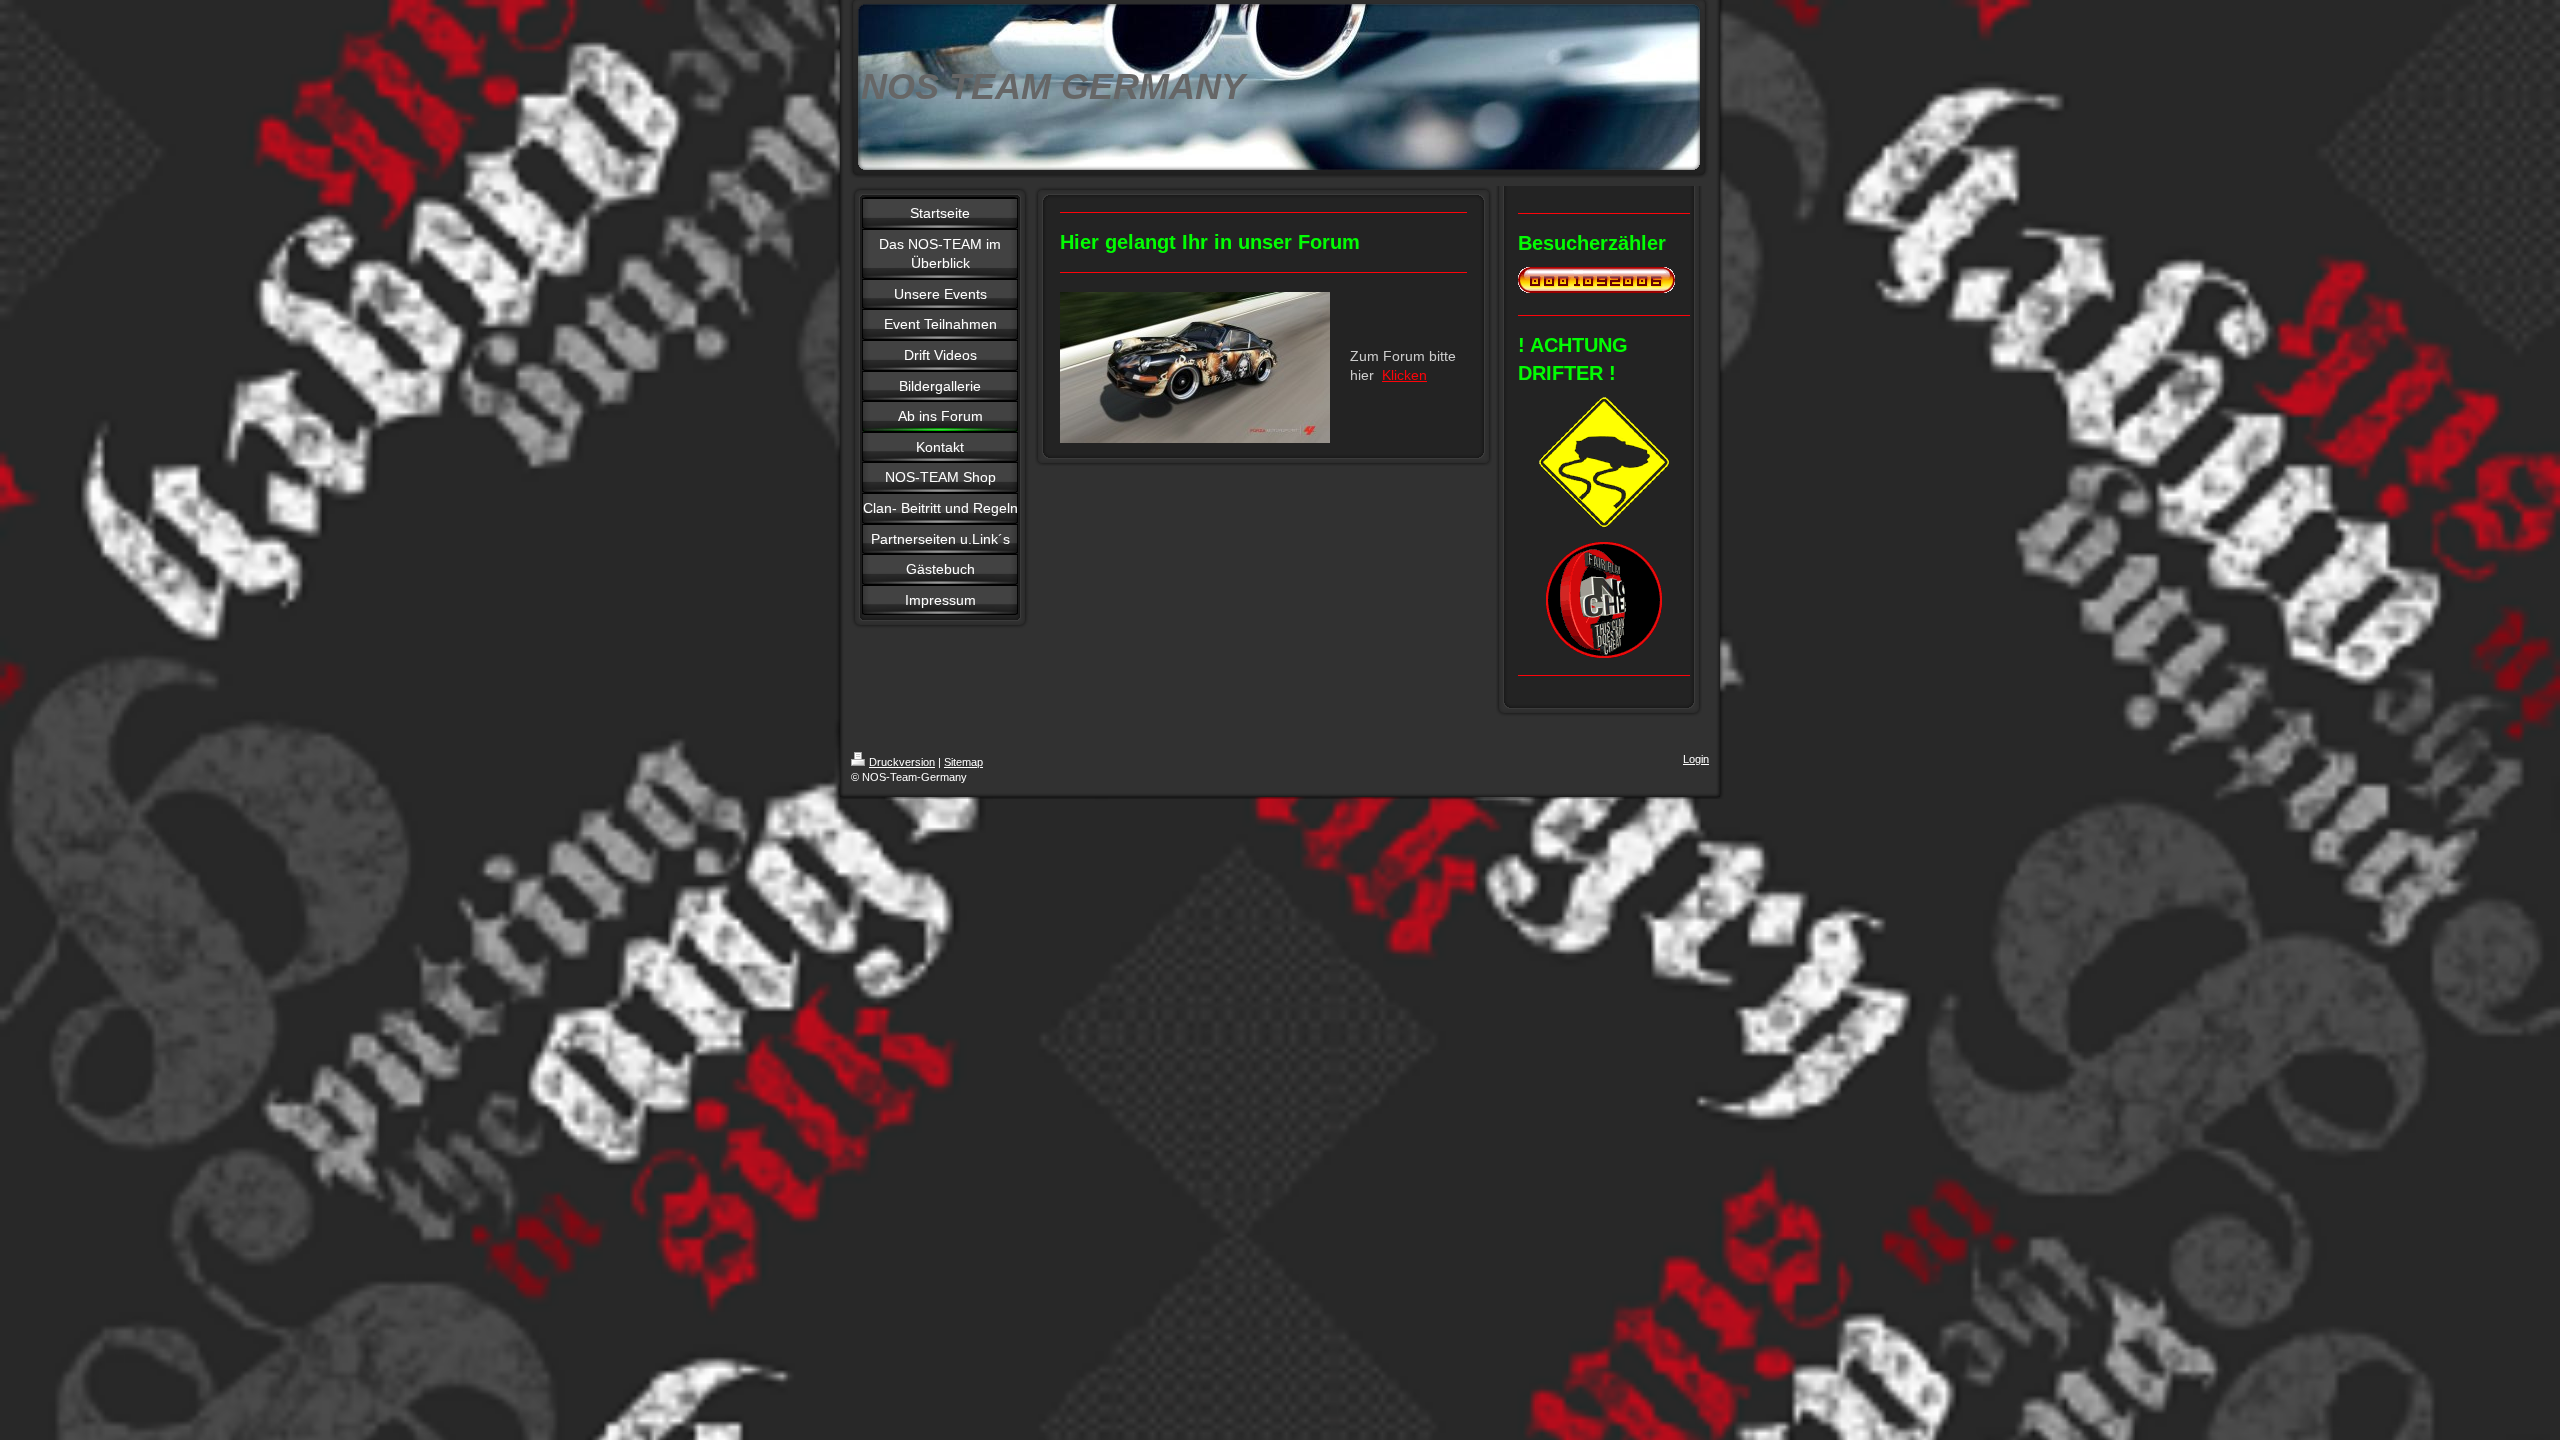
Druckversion (902, 762)
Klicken (1404, 375)
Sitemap (963, 762)
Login (1696, 759)
